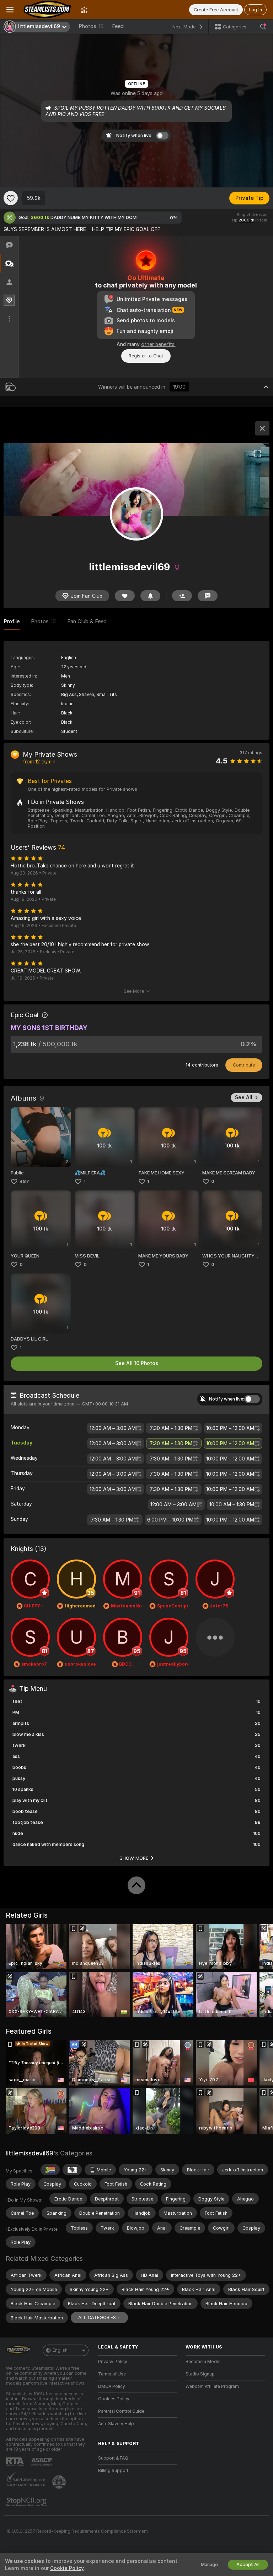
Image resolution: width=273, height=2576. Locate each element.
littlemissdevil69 (30, 2153)
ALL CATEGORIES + (99, 2317)
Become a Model (203, 2362)
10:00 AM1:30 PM (232, 1505)
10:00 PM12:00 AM (230, 1428)
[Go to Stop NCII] (27, 2502)
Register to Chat (146, 356)
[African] (72, 2170)
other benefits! (158, 344)
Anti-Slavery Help (116, 2424)
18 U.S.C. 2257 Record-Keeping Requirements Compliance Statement (77, 2531)
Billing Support (113, 2471)
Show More (134, 1858)
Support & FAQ (113, 2458)
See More (134, 991)
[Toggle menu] (10, 10)
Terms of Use (112, 2374)
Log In (255, 10)
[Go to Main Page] (47, 10)
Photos (91, 26)
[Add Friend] (182, 596)
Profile (12, 621)
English (60, 2350)
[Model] (262, 428)
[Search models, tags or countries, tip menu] (263, 27)
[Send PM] (208, 596)
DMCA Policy (112, 2386)
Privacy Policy (113, 2362)
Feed (118, 26)
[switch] (252, 1399)
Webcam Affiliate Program (212, 2386)
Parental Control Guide (121, 2411)
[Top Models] (84, 10)
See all (244, 1097)
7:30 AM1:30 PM (171, 1428)
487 (24, 1181)
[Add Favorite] (11, 198)
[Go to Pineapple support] (60, 2482)
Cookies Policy (114, 2399)
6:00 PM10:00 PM (170, 1520)
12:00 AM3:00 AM (113, 1428)
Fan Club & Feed (87, 621)
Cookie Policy (67, 2568)
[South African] (50, 2170)
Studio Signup (200, 2374)
